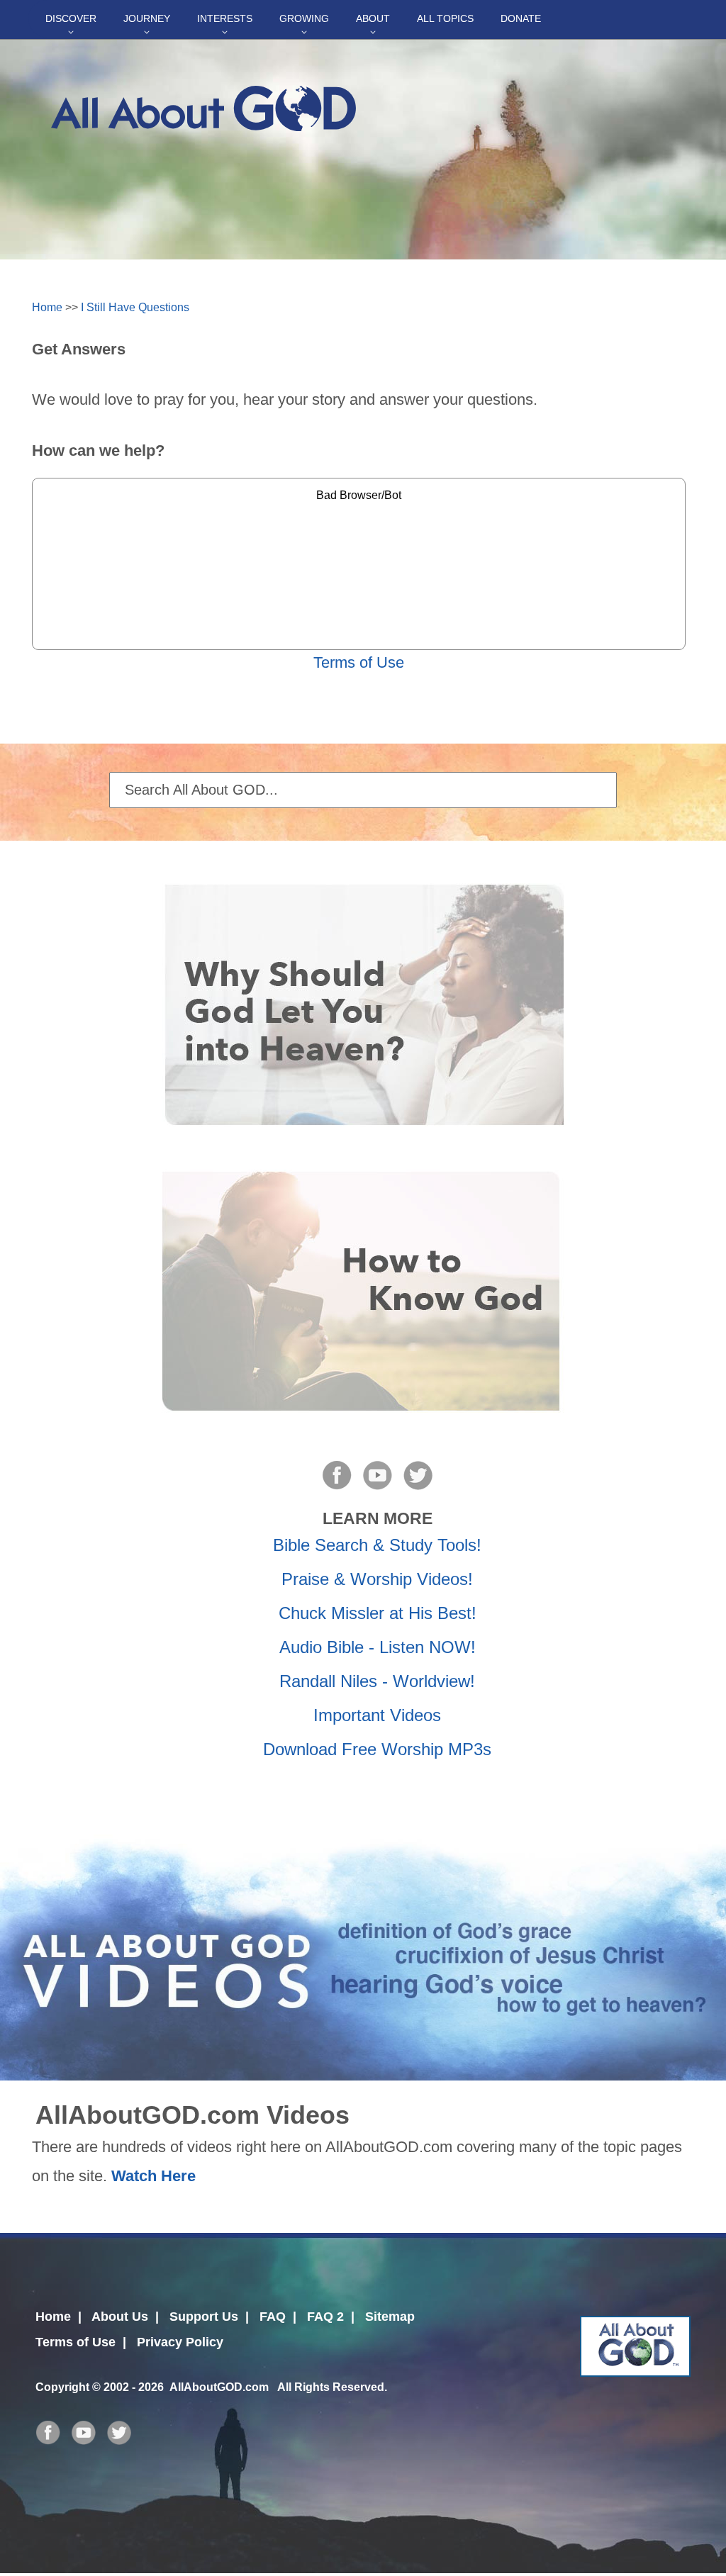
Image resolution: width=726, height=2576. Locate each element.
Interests (225, 18)
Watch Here (153, 2176)
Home (47, 307)
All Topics (445, 18)
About (373, 18)
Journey (147, 18)
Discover (71, 18)
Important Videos (377, 1715)
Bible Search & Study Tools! (377, 1545)
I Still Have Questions (135, 307)
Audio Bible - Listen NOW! (378, 1647)
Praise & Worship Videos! (377, 1579)
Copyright (62, 2387)
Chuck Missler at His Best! (378, 1613)
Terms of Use (359, 662)
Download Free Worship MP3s (377, 1749)
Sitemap (390, 2317)
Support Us (204, 2317)
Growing (304, 18)
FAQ (273, 2317)
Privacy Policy (180, 2342)
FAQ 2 (325, 2317)
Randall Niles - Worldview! (377, 1681)
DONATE (521, 18)
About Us (120, 2317)
